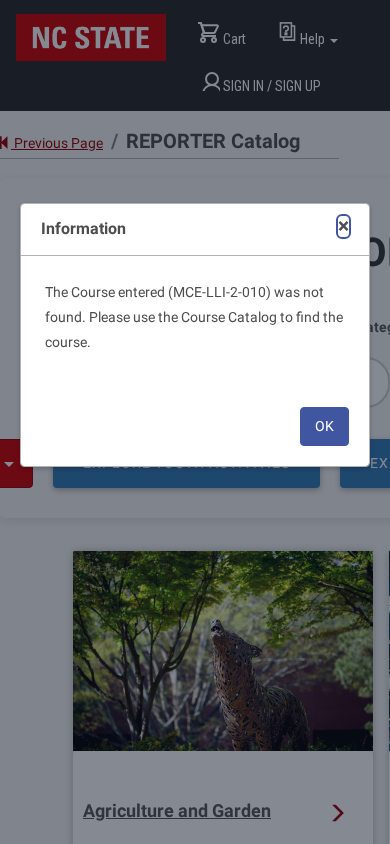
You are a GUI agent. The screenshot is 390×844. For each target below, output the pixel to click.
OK (324, 426)
